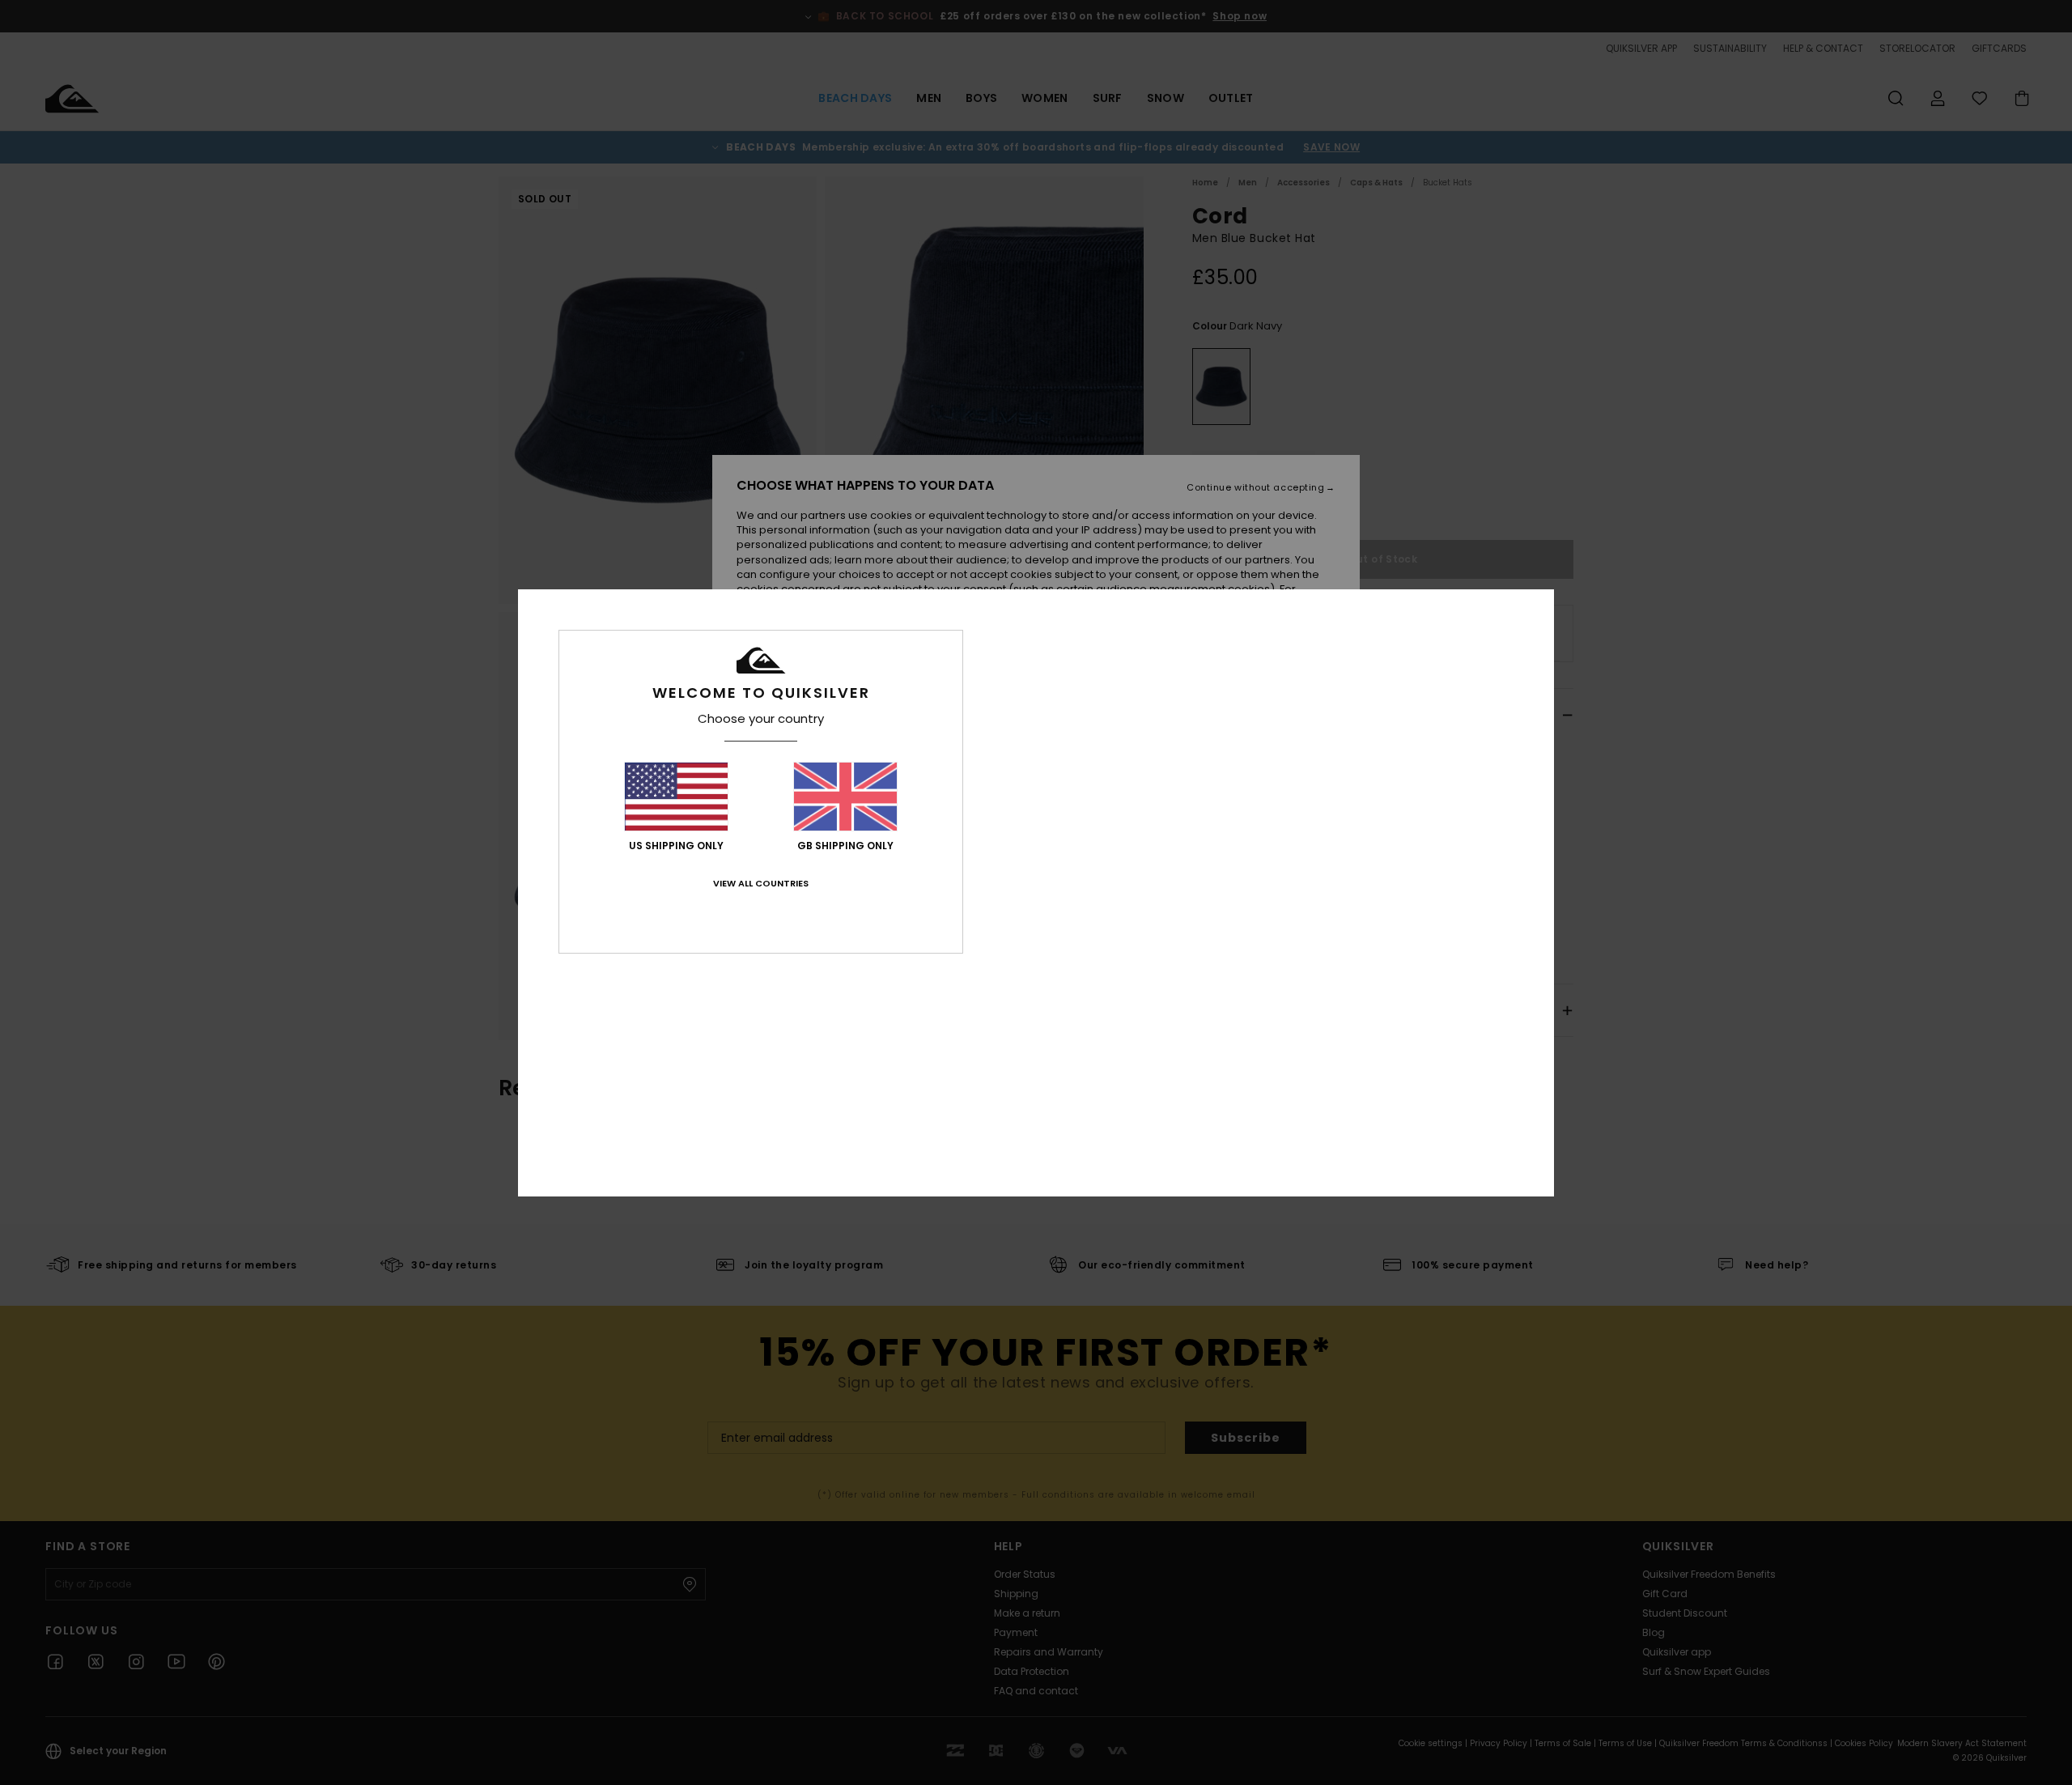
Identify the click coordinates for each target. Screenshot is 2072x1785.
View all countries (761, 883)
